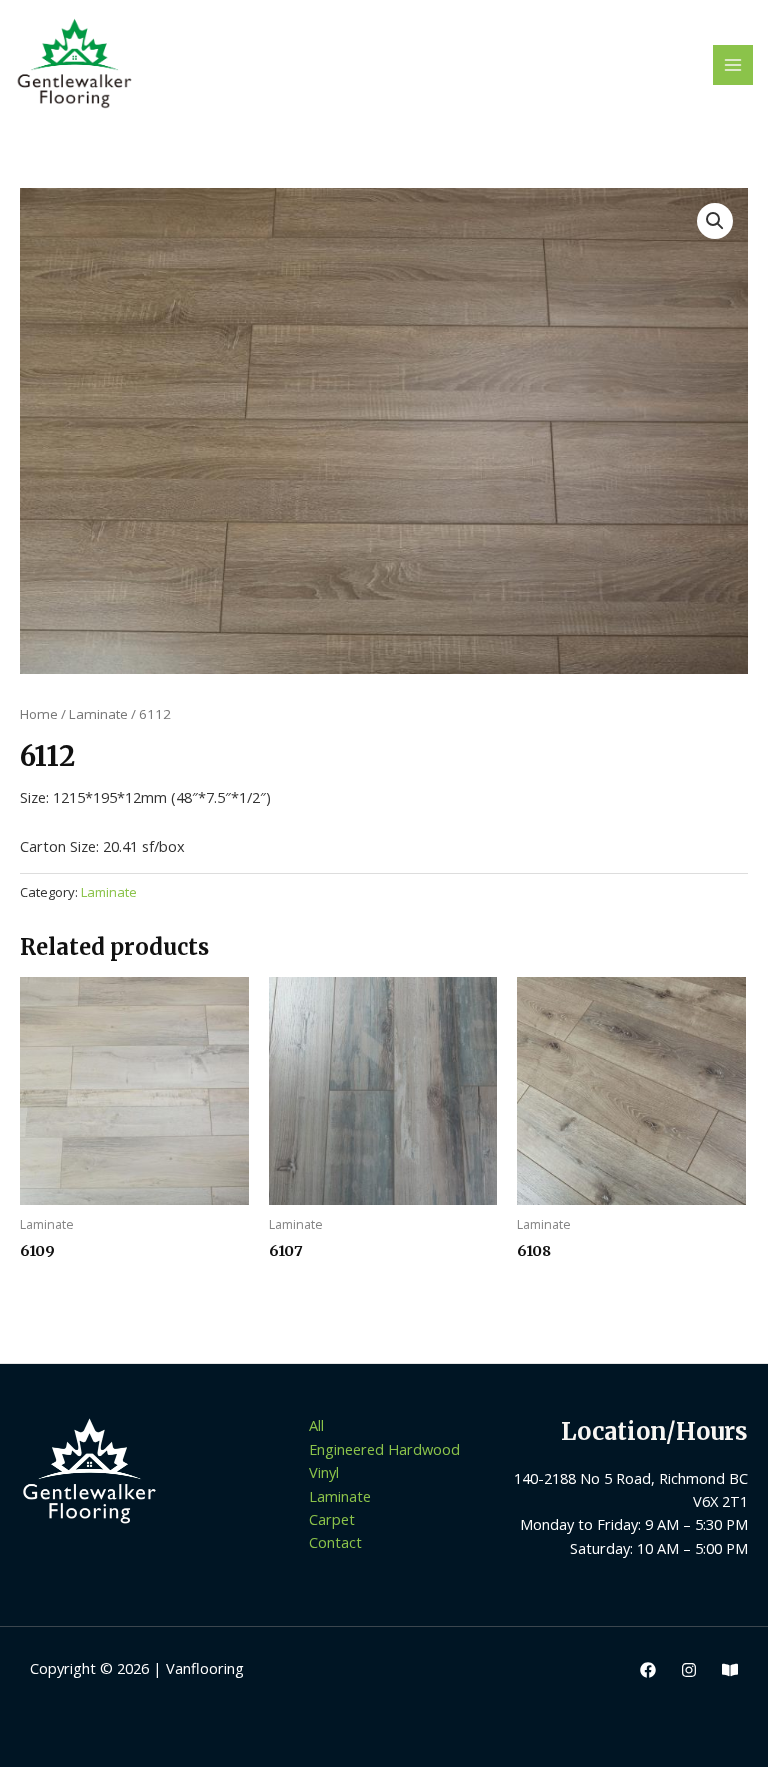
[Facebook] (648, 1670)
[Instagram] (689, 1670)
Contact (335, 1542)
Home (39, 714)
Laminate (98, 714)
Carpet (332, 1519)
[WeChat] (730, 1670)
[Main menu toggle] (733, 65)
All (316, 1425)
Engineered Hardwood (384, 1449)
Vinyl (324, 1472)
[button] (715, 221)
